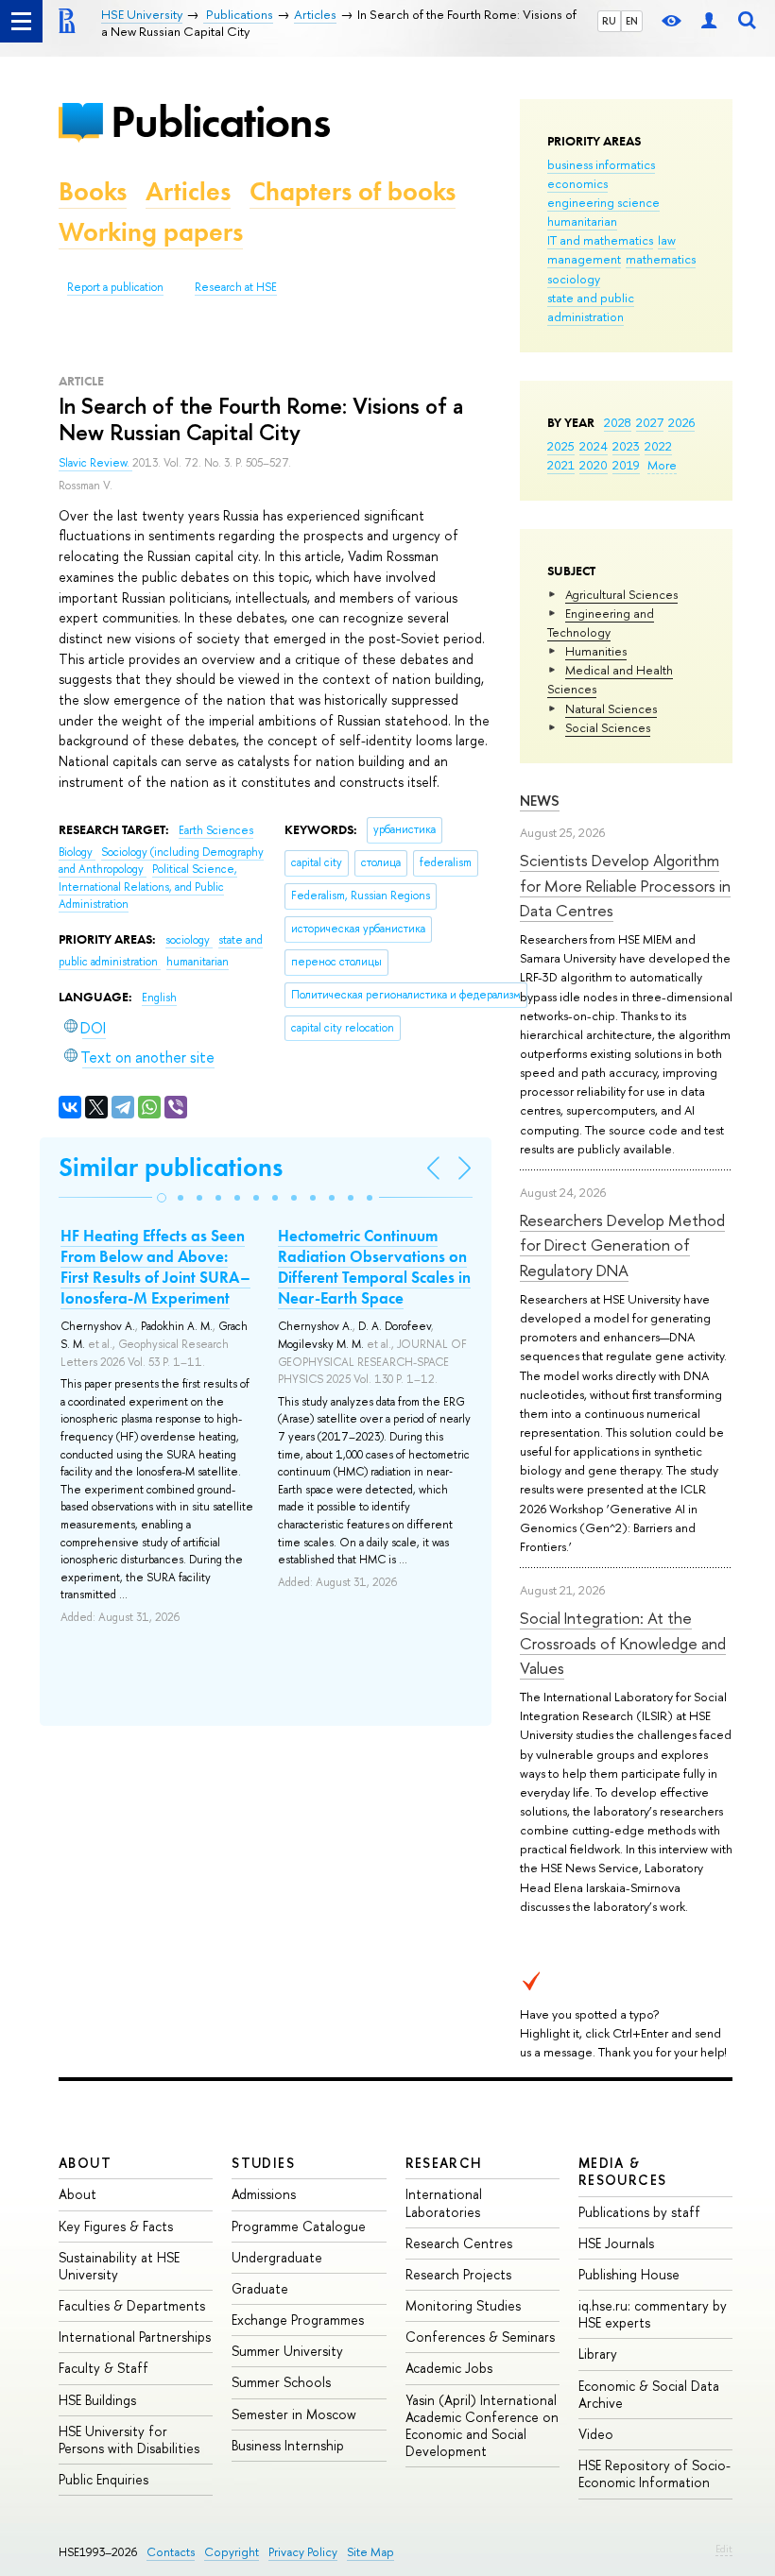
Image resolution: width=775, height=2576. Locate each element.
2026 (681, 422)
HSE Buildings (97, 2400)
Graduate (260, 2288)
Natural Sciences (611, 708)
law (667, 240)
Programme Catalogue (299, 2226)
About (85, 2163)
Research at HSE (236, 287)
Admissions (264, 2194)
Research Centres (459, 2243)
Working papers (151, 232)
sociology (574, 279)
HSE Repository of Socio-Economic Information (654, 2474)
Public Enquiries (103, 2479)
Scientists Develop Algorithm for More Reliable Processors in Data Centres (625, 885)
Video (596, 2434)
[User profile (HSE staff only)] (709, 21)
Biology (77, 852)
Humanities (596, 651)
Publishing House (629, 2274)
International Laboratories (444, 2202)
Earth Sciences (216, 830)
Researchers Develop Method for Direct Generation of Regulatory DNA (622, 1245)
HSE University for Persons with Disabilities (129, 2440)
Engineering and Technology (601, 623)
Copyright (232, 2552)
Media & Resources (623, 2171)
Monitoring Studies (463, 2305)
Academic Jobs (449, 2368)
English (159, 998)
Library (598, 2354)
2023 (626, 446)
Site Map (370, 2552)
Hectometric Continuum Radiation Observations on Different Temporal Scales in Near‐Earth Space (374, 1267)
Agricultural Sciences (621, 594)
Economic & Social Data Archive (649, 2394)
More (662, 465)
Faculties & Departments (132, 2305)
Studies (263, 2163)
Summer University (287, 2351)
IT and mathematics (600, 240)
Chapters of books (353, 191)
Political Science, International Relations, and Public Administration (148, 887)
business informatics (601, 164)
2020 (594, 465)
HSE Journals (616, 2243)
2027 (650, 422)
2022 (658, 446)
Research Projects (458, 2274)
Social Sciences (608, 727)
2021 (561, 465)
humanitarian (582, 221)
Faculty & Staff (103, 2368)
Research (444, 2163)
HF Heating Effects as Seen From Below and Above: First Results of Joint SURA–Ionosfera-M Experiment (155, 1267)
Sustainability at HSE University (119, 2266)
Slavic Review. (95, 463)
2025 (561, 446)
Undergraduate (277, 2257)
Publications (220, 121)
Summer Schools (281, 2382)
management (584, 259)
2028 (618, 422)
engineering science (603, 202)
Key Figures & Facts (116, 2226)
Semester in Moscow (294, 2414)
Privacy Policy (303, 2552)
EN (632, 21)
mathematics (661, 259)
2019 (626, 465)
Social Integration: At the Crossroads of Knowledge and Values (623, 1643)
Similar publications (171, 1167)
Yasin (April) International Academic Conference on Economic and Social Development (482, 2426)
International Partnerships (135, 2337)
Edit (724, 2549)
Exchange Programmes (298, 2320)
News (540, 801)
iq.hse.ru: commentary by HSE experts (653, 2314)
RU (609, 21)
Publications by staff (639, 2212)
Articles (188, 191)
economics (577, 183)
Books (93, 191)
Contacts (171, 2552)
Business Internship (288, 2445)
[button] (162, 1198)
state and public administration (591, 307)
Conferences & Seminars (480, 2337)
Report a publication (115, 287)
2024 (594, 446)
